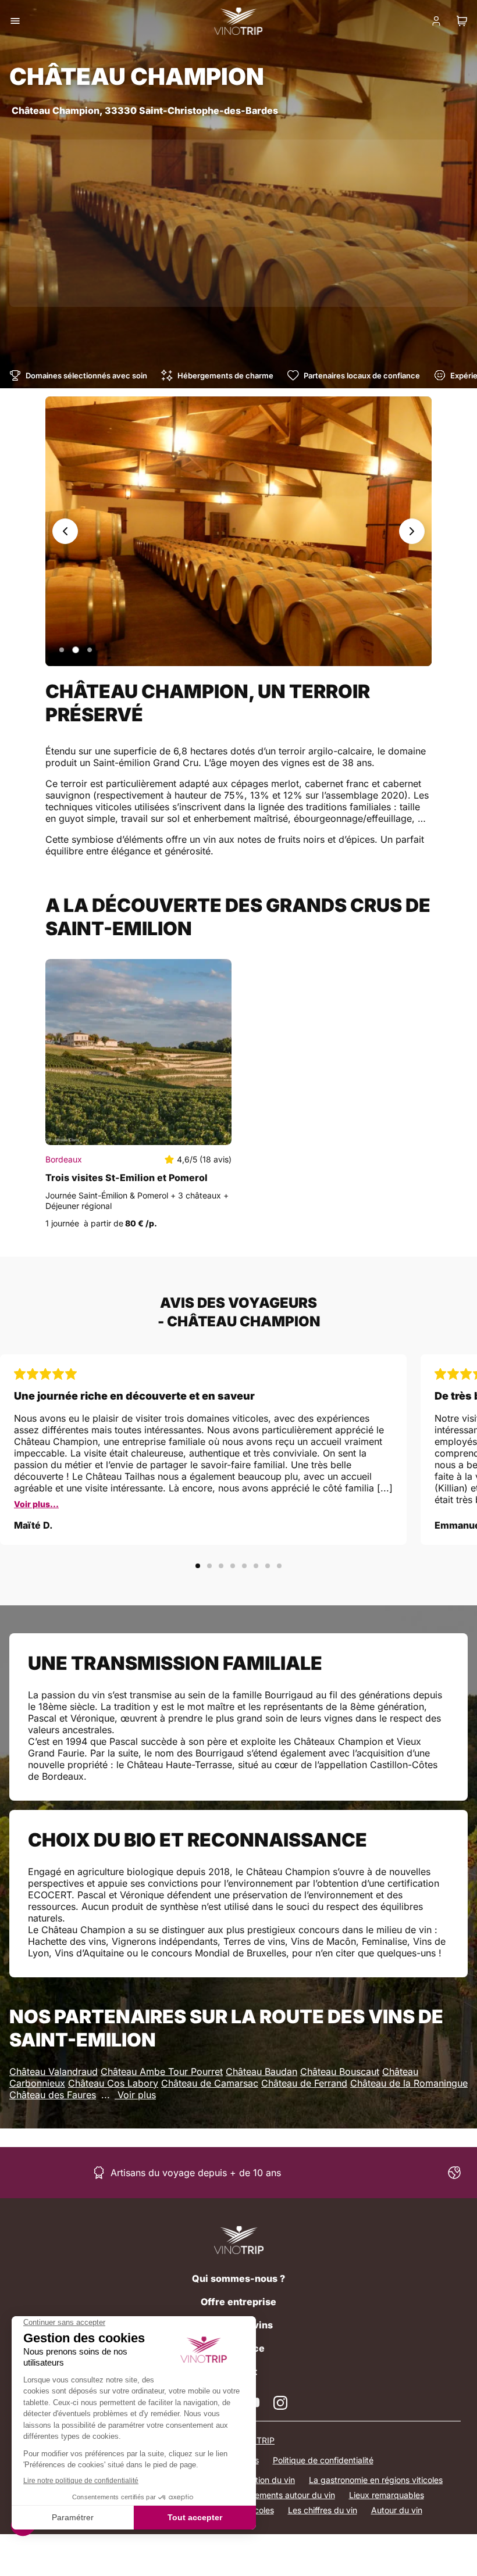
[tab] (62, 650)
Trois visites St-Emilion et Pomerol (127, 1178)
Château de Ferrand (304, 2083)
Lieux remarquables (387, 2495)
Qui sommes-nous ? (238, 2278)
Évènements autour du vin (286, 2495)
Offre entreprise (238, 2302)
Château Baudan (261, 2071)
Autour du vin (397, 2510)
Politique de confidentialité (323, 2460)
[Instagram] (280, 2403)
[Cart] (462, 21)
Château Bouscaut (340, 2071)
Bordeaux (64, 1159)
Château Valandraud (54, 2071)
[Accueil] (239, 2240)
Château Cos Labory (113, 2083)
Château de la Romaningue (409, 2083)
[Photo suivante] (412, 531)
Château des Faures (53, 2095)
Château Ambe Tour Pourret (162, 2071)
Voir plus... (36, 1504)
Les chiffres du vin (323, 2510)
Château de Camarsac (210, 2083)
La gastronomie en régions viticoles (376, 2480)
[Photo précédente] (65, 531)
